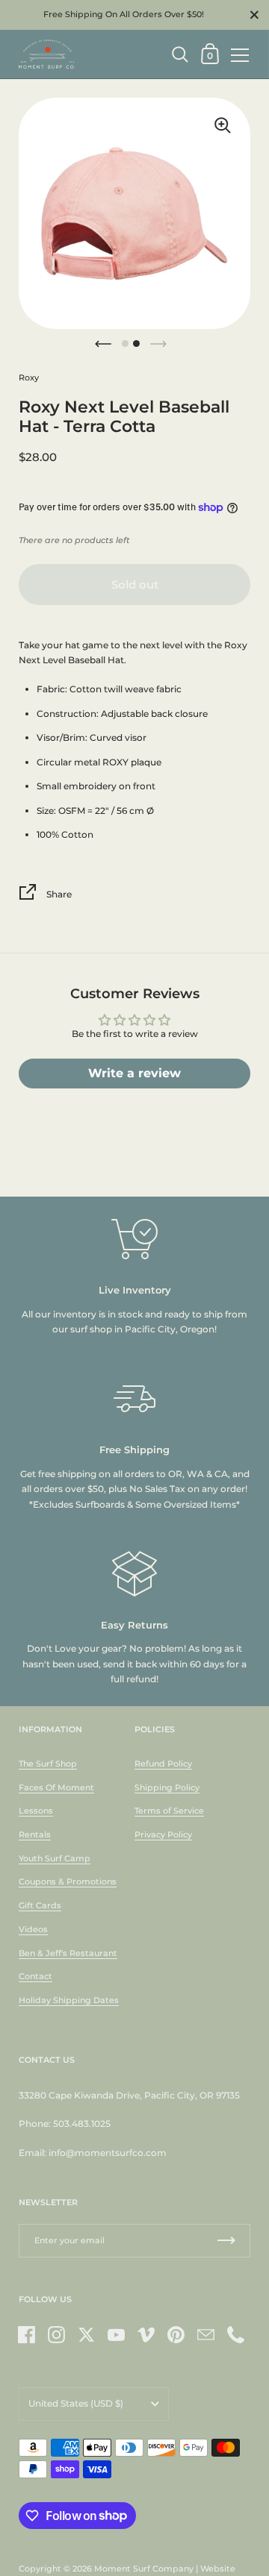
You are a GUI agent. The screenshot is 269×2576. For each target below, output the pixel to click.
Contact (35, 1976)
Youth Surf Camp (55, 1858)
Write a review (134, 1073)
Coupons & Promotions (68, 1881)
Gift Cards (40, 1905)
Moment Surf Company (144, 2569)
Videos (33, 1929)
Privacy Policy (163, 1834)
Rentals (35, 1834)
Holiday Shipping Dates (69, 2000)
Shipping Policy (167, 1787)
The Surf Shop (48, 1764)
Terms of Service (169, 1811)
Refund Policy (163, 1764)
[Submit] (226, 2241)
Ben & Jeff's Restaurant (68, 1953)
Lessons (36, 1811)
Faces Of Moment (56, 1787)
